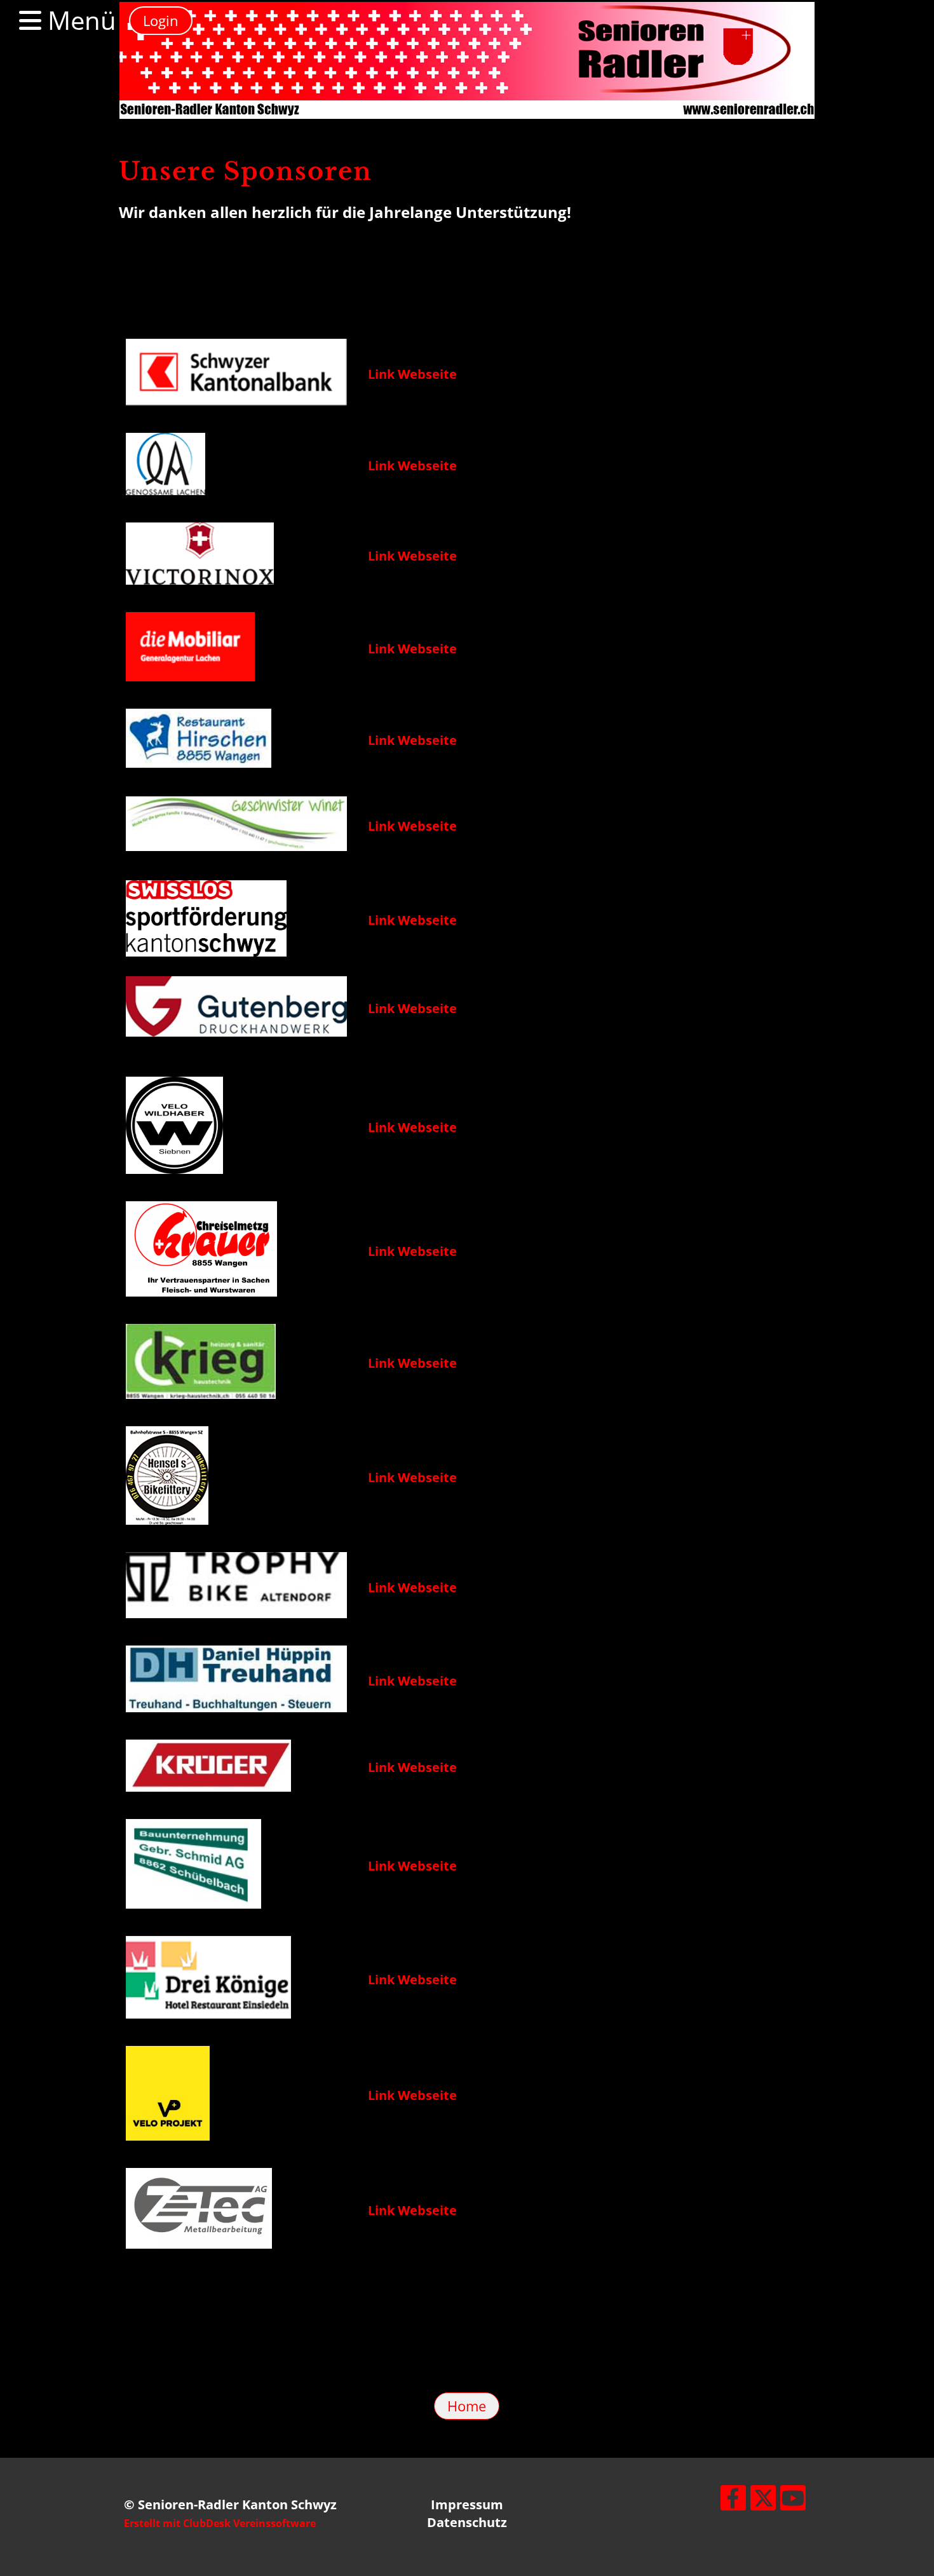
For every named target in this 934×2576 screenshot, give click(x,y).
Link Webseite (412, 374)
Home (467, 2406)
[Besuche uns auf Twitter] (763, 2501)
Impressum (467, 2504)
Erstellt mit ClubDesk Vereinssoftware (220, 2523)
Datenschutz (467, 2522)
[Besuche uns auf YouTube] (793, 2501)
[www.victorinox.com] (236, 401)
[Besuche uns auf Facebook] (733, 2501)
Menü (79, 20)
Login (161, 20)
